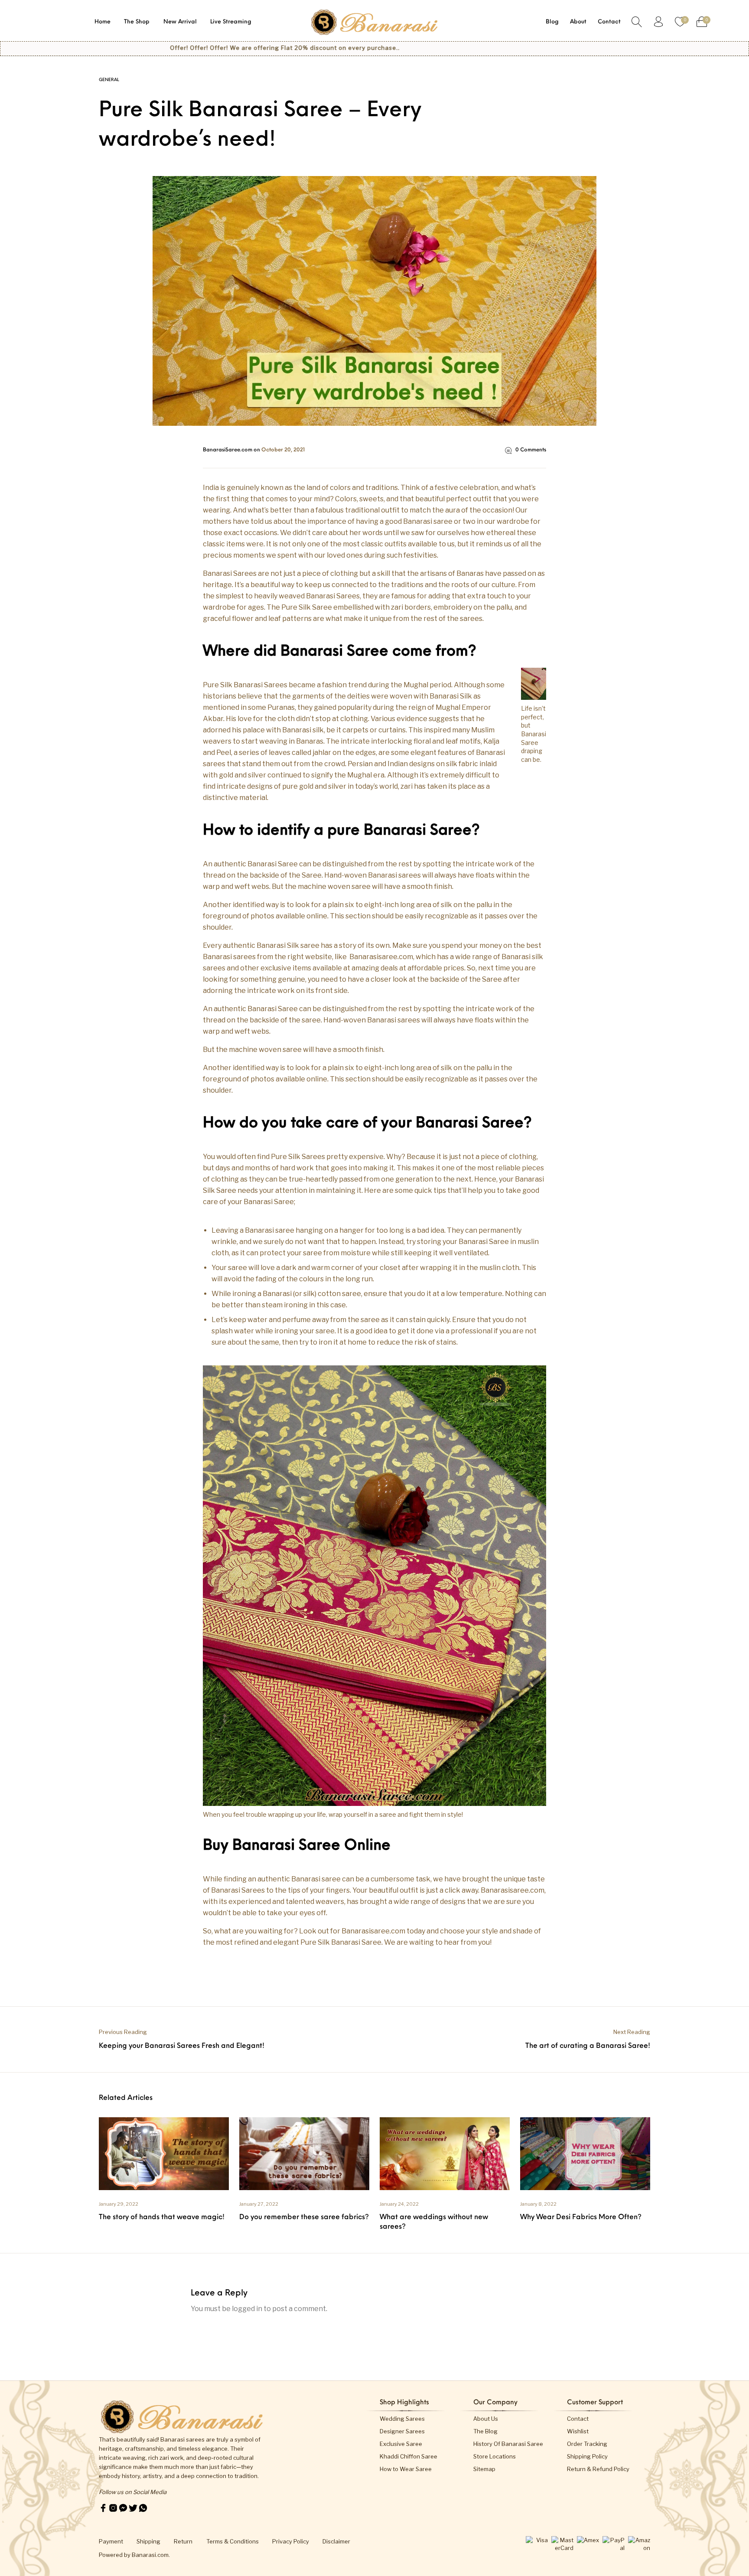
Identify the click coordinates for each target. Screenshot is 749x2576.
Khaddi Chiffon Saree (409, 2456)
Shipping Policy (587, 2456)
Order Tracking (587, 2444)
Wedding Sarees (402, 2419)
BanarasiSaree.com (228, 450)
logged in (247, 2309)
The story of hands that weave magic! (162, 2217)
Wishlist (578, 2431)
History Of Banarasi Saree (508, 2444)
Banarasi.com (150, 2555)
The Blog (485, 2431)
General (109, 80)
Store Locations (495, 2456)
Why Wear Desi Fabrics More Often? (581, 2217)
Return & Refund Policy (598, 2469)
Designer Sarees (402, 2431)
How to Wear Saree (406, 2469)
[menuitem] (103, 22)
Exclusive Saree (401, 2444)
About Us (486, 2419)
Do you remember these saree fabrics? (304, 2217)
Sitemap (484, 2469)
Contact (578, 2419)
